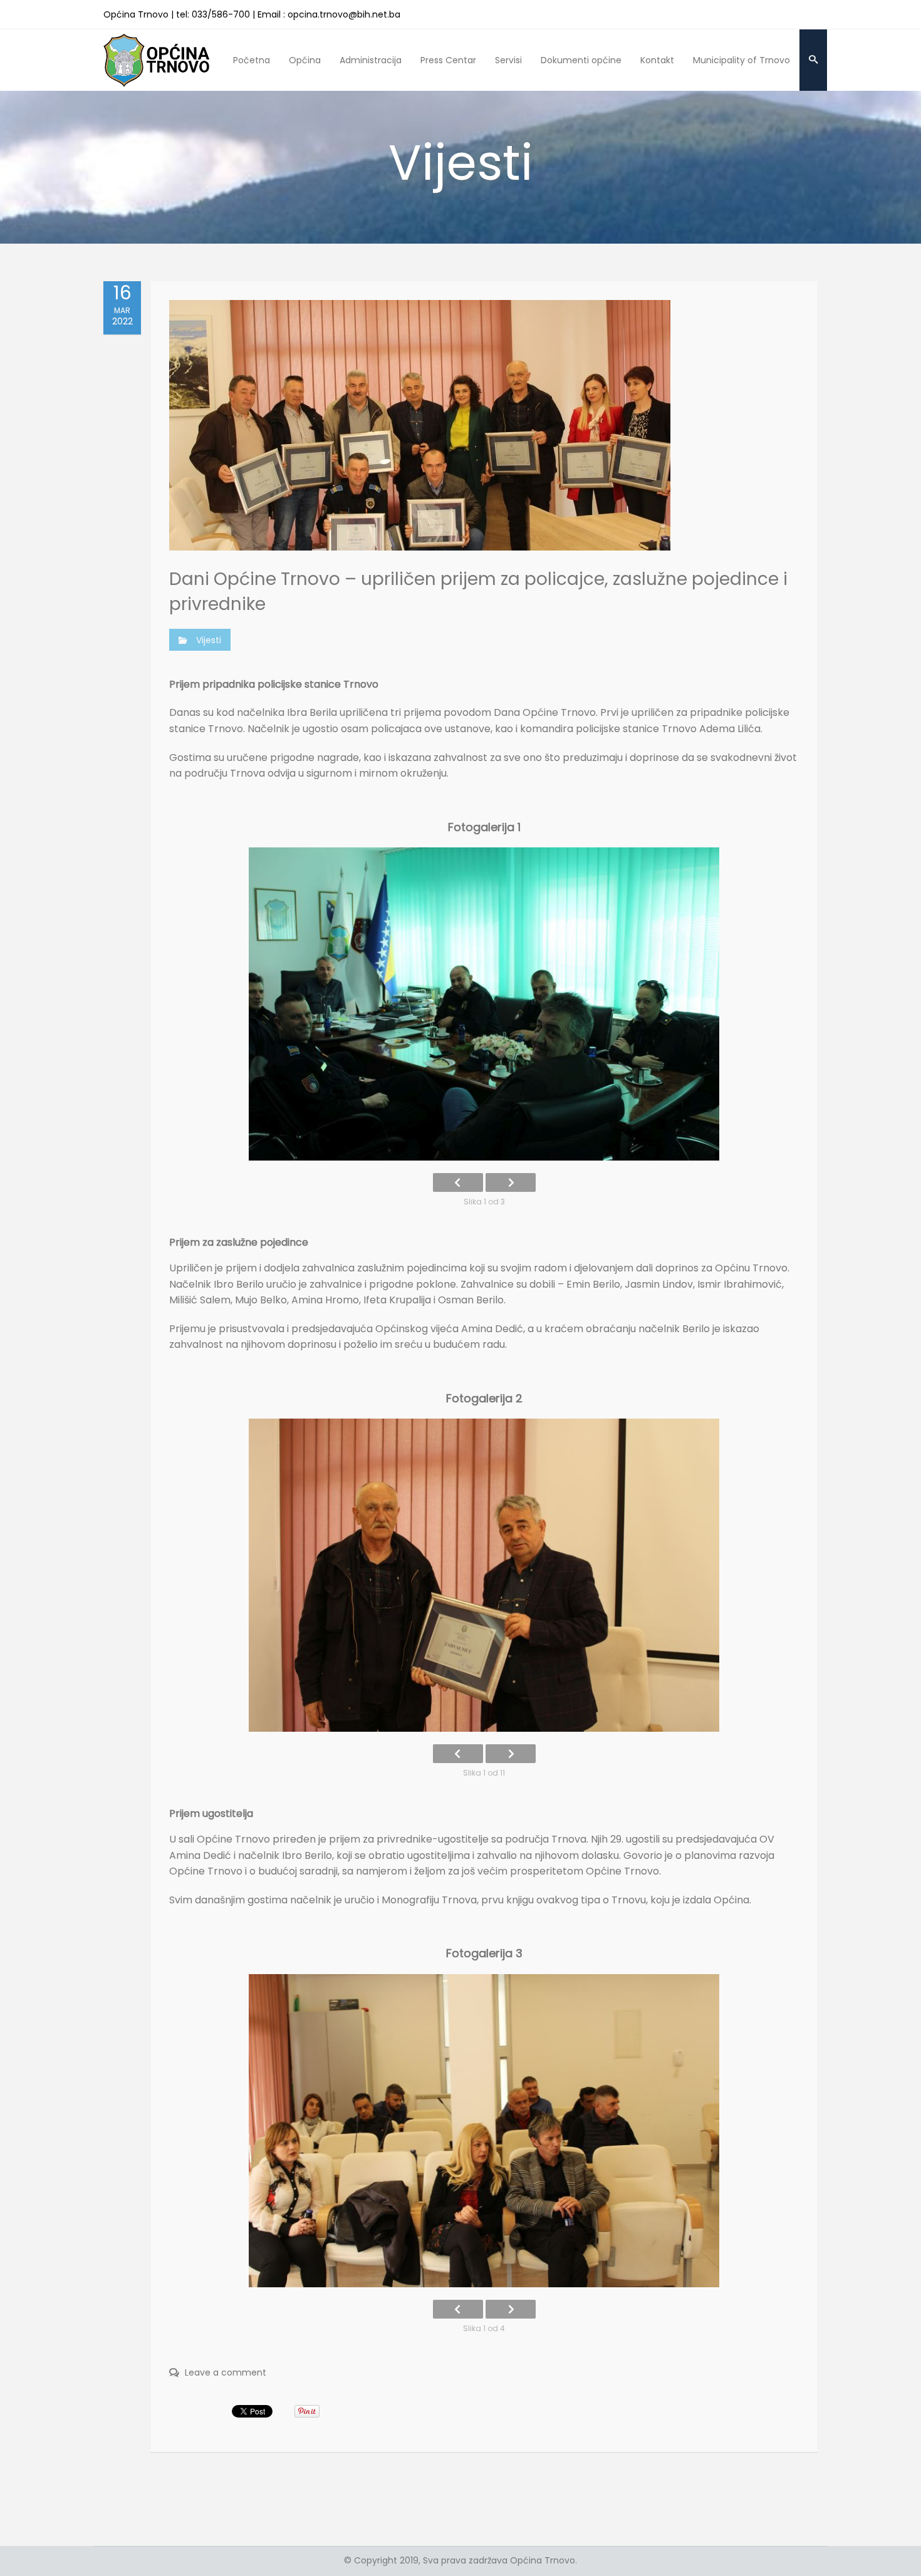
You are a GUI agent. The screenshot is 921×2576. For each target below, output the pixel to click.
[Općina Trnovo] (157, 60)
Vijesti (209, 640)
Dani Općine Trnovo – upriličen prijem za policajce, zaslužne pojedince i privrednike (478, 591)
